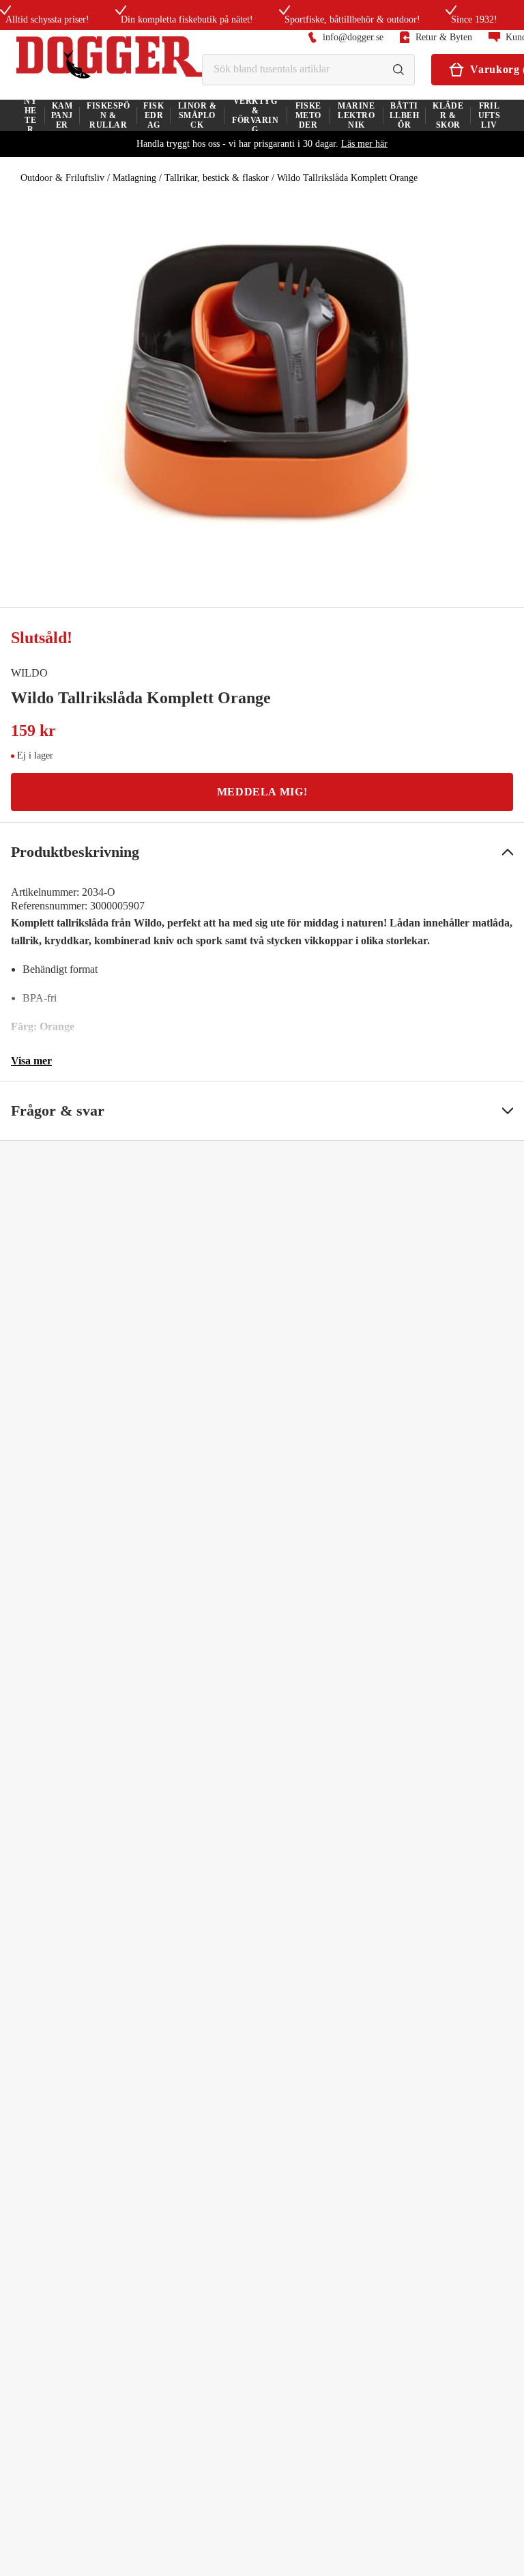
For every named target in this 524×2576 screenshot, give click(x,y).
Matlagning (134, 178)
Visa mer (31, 1061)
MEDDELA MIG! (262, 792)
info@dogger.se (353, 37)
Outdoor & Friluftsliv (62, 178)
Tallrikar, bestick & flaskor (217, 178)
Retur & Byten (444, 37)
